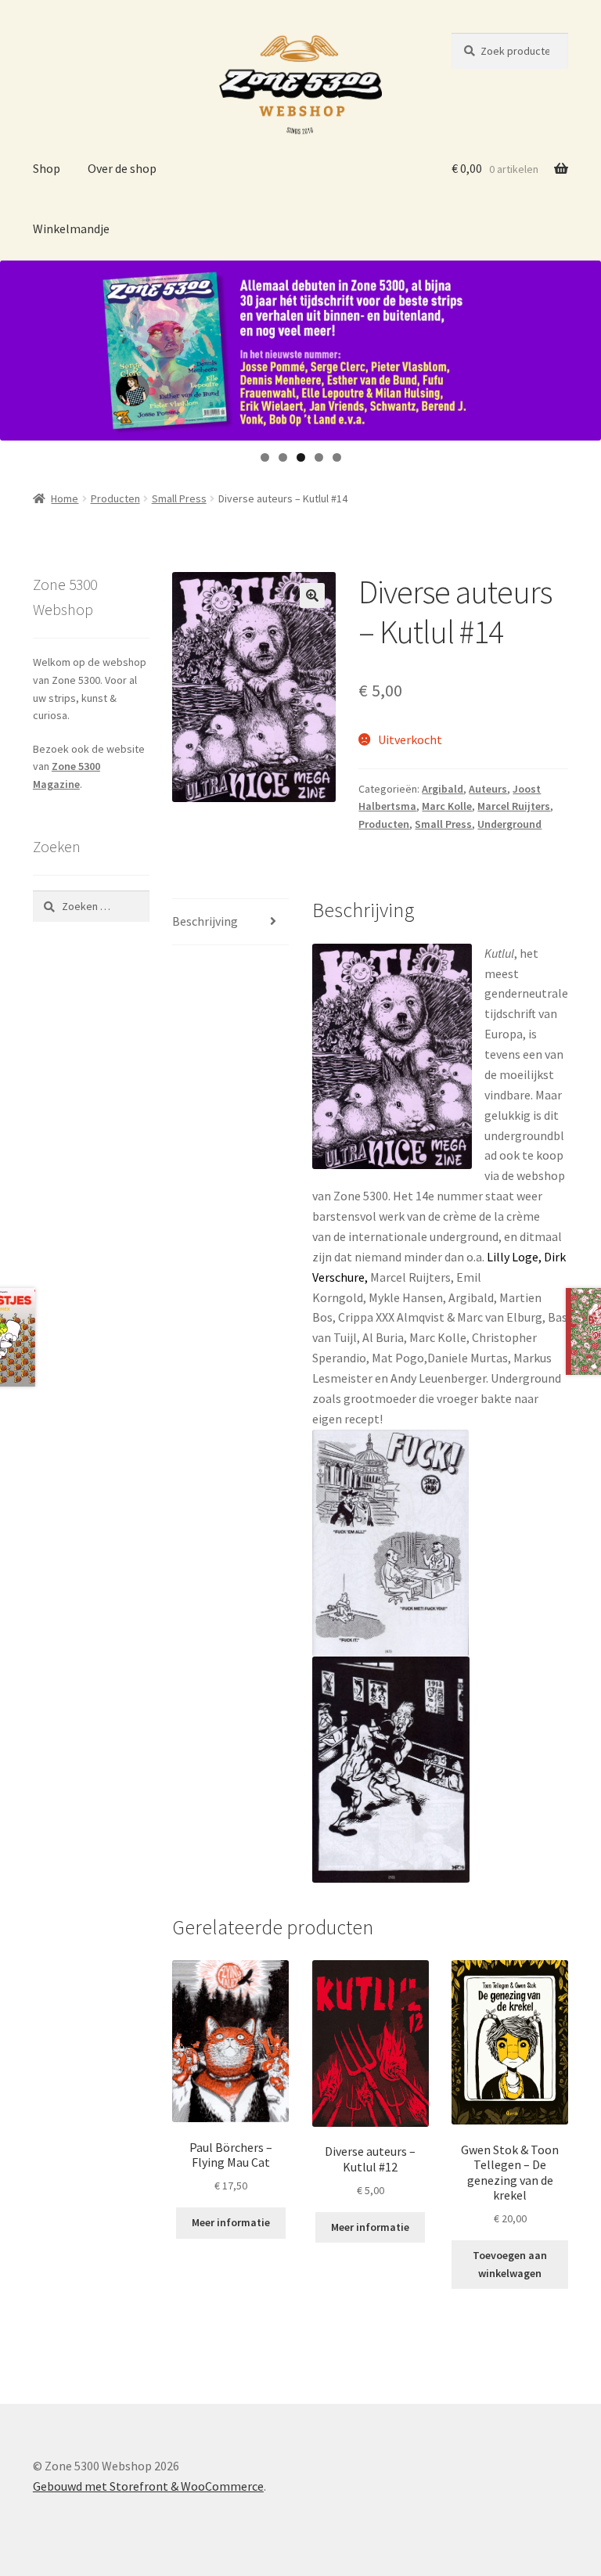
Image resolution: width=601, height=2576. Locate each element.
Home (65, 498)
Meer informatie (231, 2222)
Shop (47, 168)
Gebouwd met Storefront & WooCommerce (148, 2486)
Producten (115, 498)
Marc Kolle (447, 806)
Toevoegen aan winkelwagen (510, 2264)
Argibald (443, 789)
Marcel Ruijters (514, 806)
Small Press (179, 498)
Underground (509, 824)
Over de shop (122, 168)
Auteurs (488, 789)
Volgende (581, 347)
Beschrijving (205, 921)
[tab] (230, 922)
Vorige (20, 347)
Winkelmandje (71, 228)
